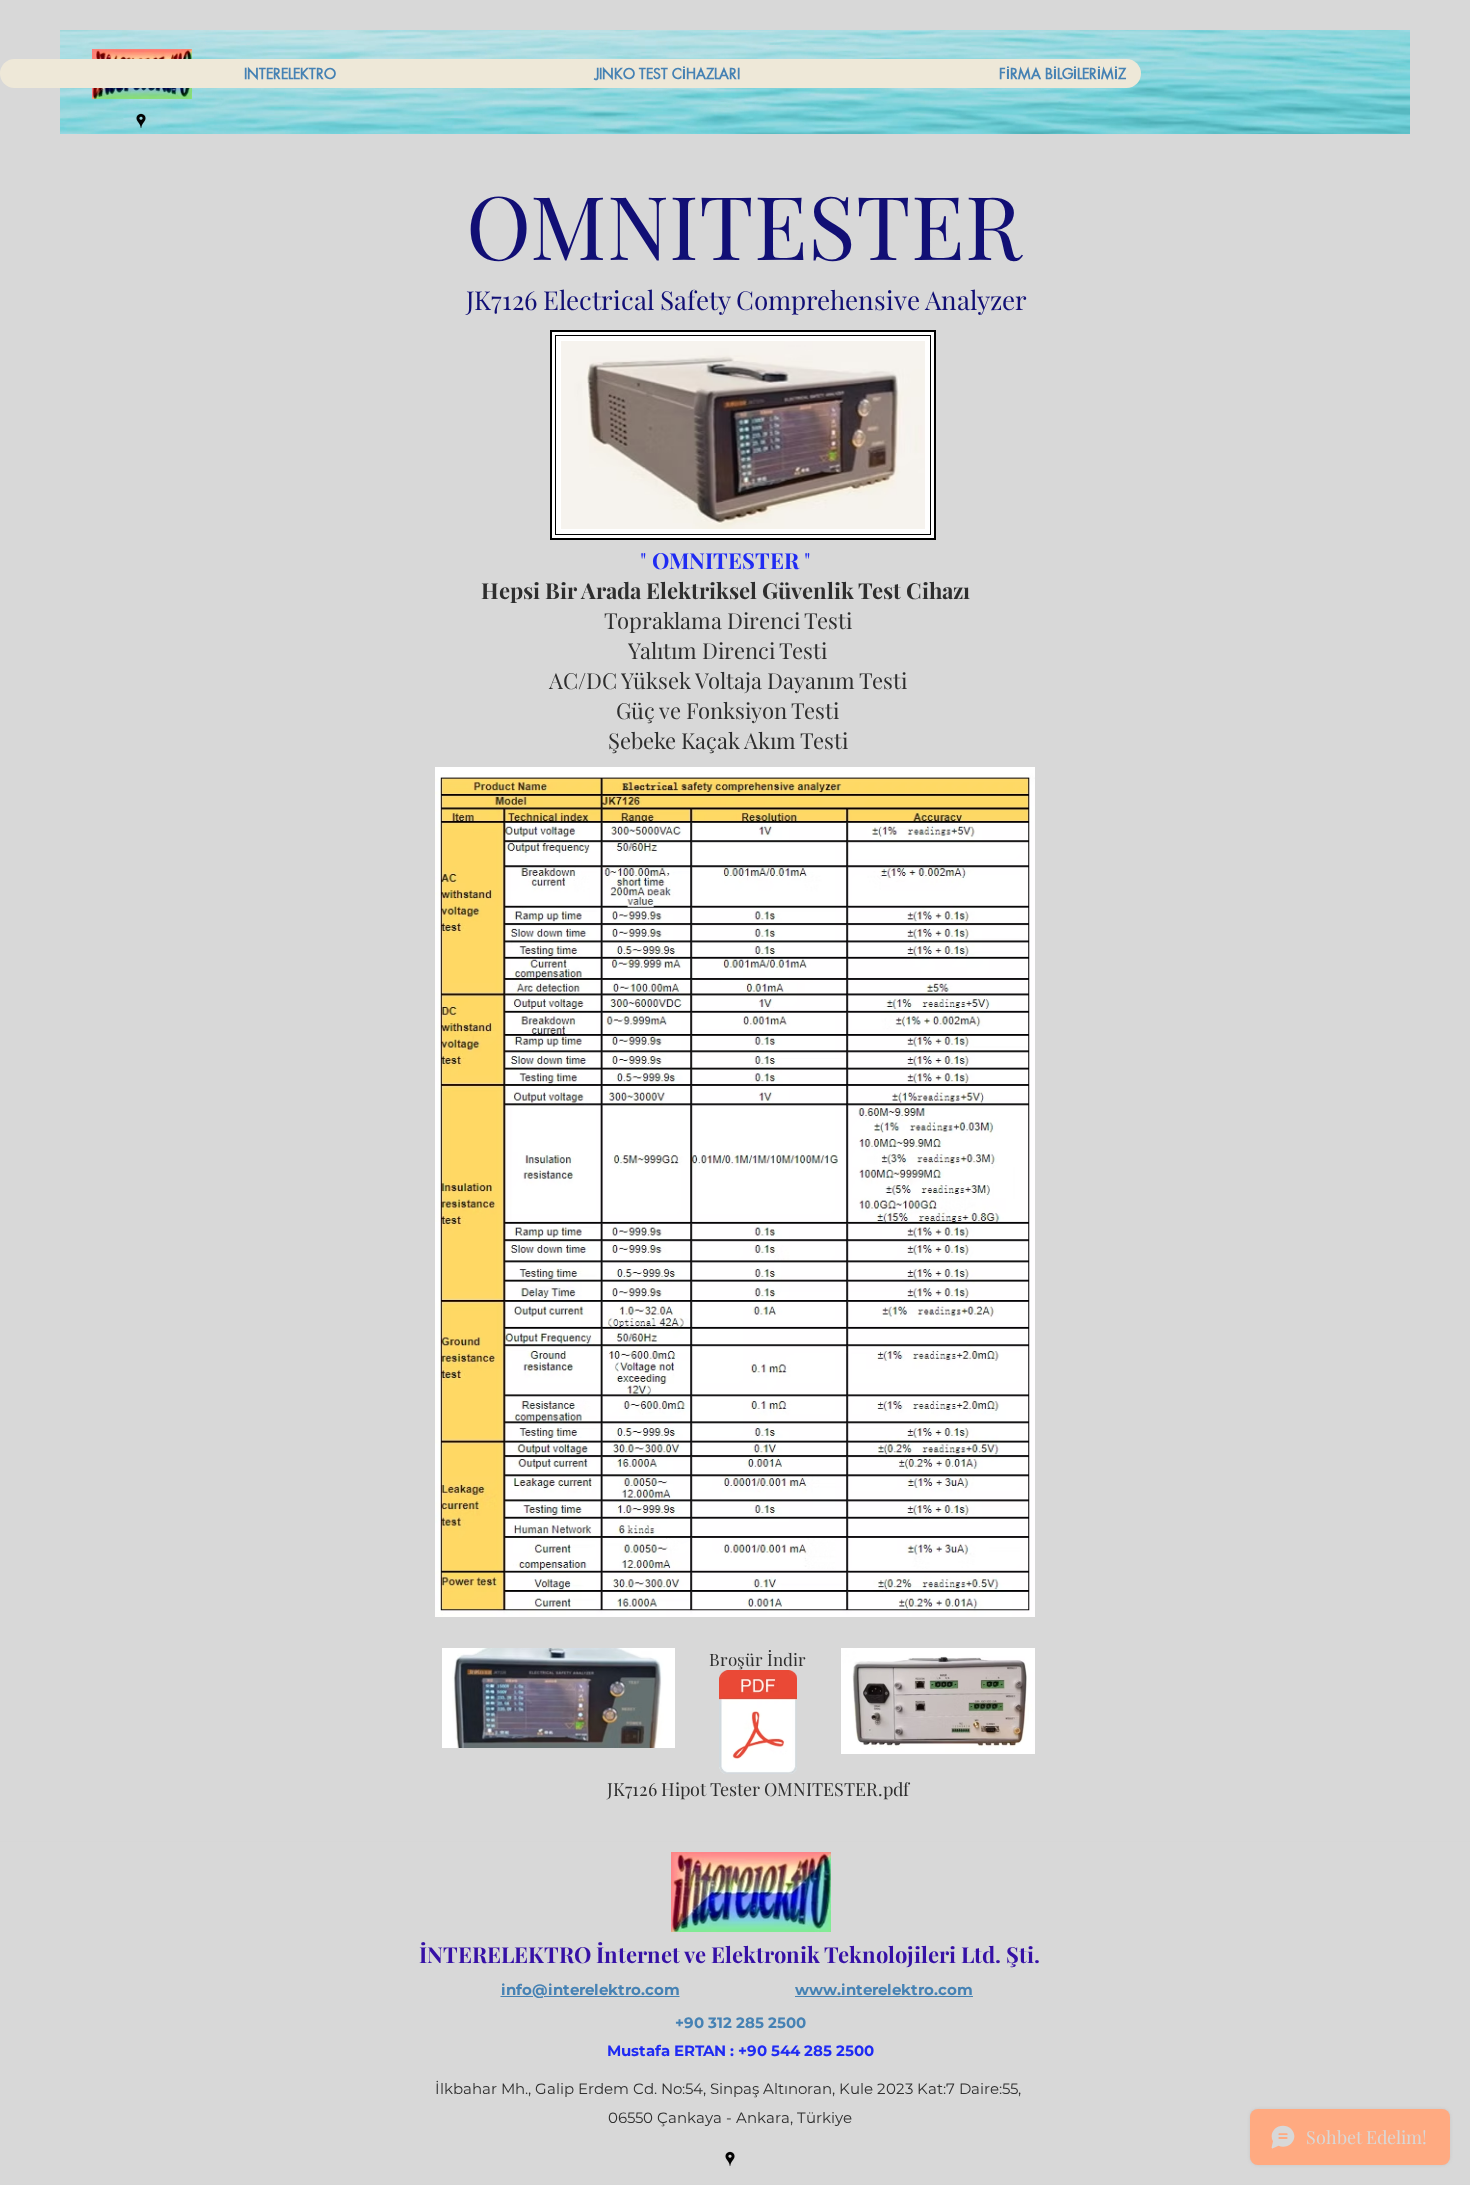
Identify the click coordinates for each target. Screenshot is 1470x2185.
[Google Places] (141, 121)
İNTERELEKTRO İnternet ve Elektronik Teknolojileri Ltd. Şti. (729, 1954)
